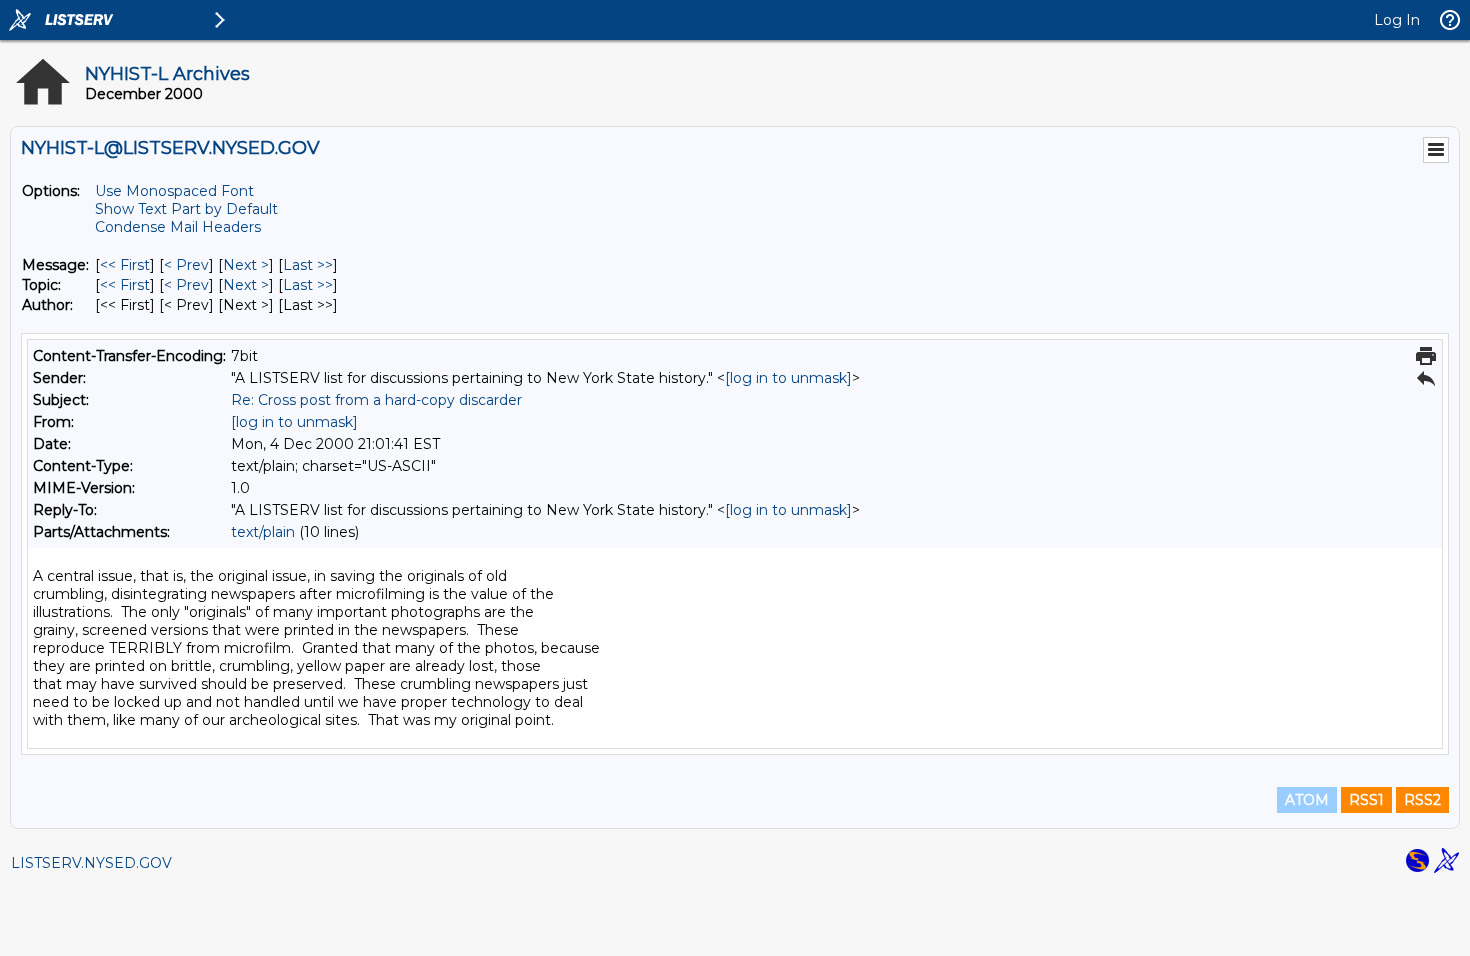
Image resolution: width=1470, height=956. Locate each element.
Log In (1397, 20)
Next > (246, 265)
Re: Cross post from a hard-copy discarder (376, 400)
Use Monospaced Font (174, 191)
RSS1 (1366, 800)
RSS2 (1422, 800)
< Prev (186, 265)
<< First (125, 265)
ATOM (1307, 800)
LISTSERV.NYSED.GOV (91, 863)
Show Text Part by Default (186, 209)
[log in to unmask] (788, 378)
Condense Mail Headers (178, 227)
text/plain (263, 532)
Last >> (308, 265)
